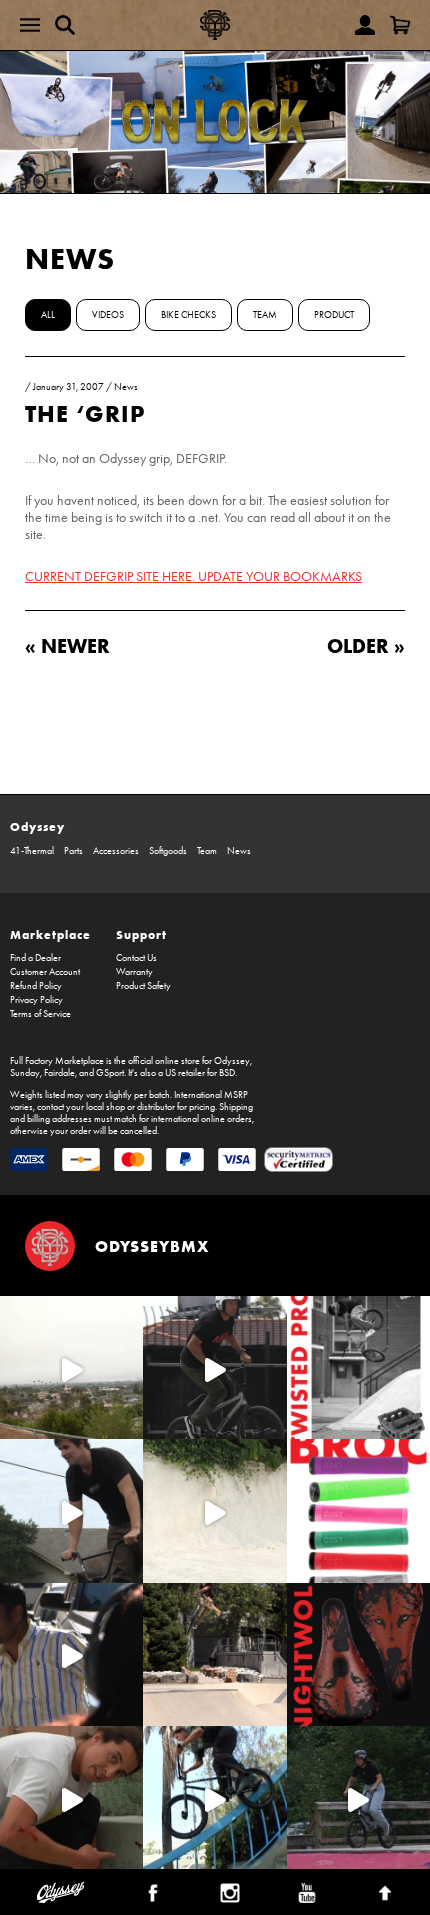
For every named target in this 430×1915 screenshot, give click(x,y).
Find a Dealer (35, 958)
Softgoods (168, 851)
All (48, 315)
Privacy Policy (36, 1000)
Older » (366, 645)
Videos (108, 315)
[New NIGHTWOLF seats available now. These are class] (358, 1654)
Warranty (134, 972)
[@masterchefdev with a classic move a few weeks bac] (214, 1654)
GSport (110, 1073)
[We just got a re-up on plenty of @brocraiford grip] (358, 1510)
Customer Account (45, 972)
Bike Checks (188, 315)
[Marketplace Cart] (400, 25)
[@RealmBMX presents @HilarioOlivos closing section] (214, 1797)
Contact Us (136, 958)
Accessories (116, 851)
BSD (227, 1073)
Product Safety (143, 986)
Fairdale (59, 1073)
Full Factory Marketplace (57, 1061)
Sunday (25, 1073)
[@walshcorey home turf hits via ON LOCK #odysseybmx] (214, 1510)
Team (265, 315)
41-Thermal (32, 851)
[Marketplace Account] (365, 25)
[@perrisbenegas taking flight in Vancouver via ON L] (358, 1797)
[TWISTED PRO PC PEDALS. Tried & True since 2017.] (358, 1367)
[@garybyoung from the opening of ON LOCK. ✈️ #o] (214, 1367)
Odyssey (37, 826)
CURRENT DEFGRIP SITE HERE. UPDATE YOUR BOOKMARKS (193, 576)
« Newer (67, 645)
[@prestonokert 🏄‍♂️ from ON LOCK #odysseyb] (71, 1367)
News (70, 258)
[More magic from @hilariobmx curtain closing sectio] (71, 1797)
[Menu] (30, 25)
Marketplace (50, 934)
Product (334, 315)
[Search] (65, 25)
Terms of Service (40, 1014)
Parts (73, 851)
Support (141, 934)
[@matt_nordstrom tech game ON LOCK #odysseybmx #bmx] (71, 1510)
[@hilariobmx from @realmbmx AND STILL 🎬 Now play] (71, 1654)
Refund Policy (36, 986)
